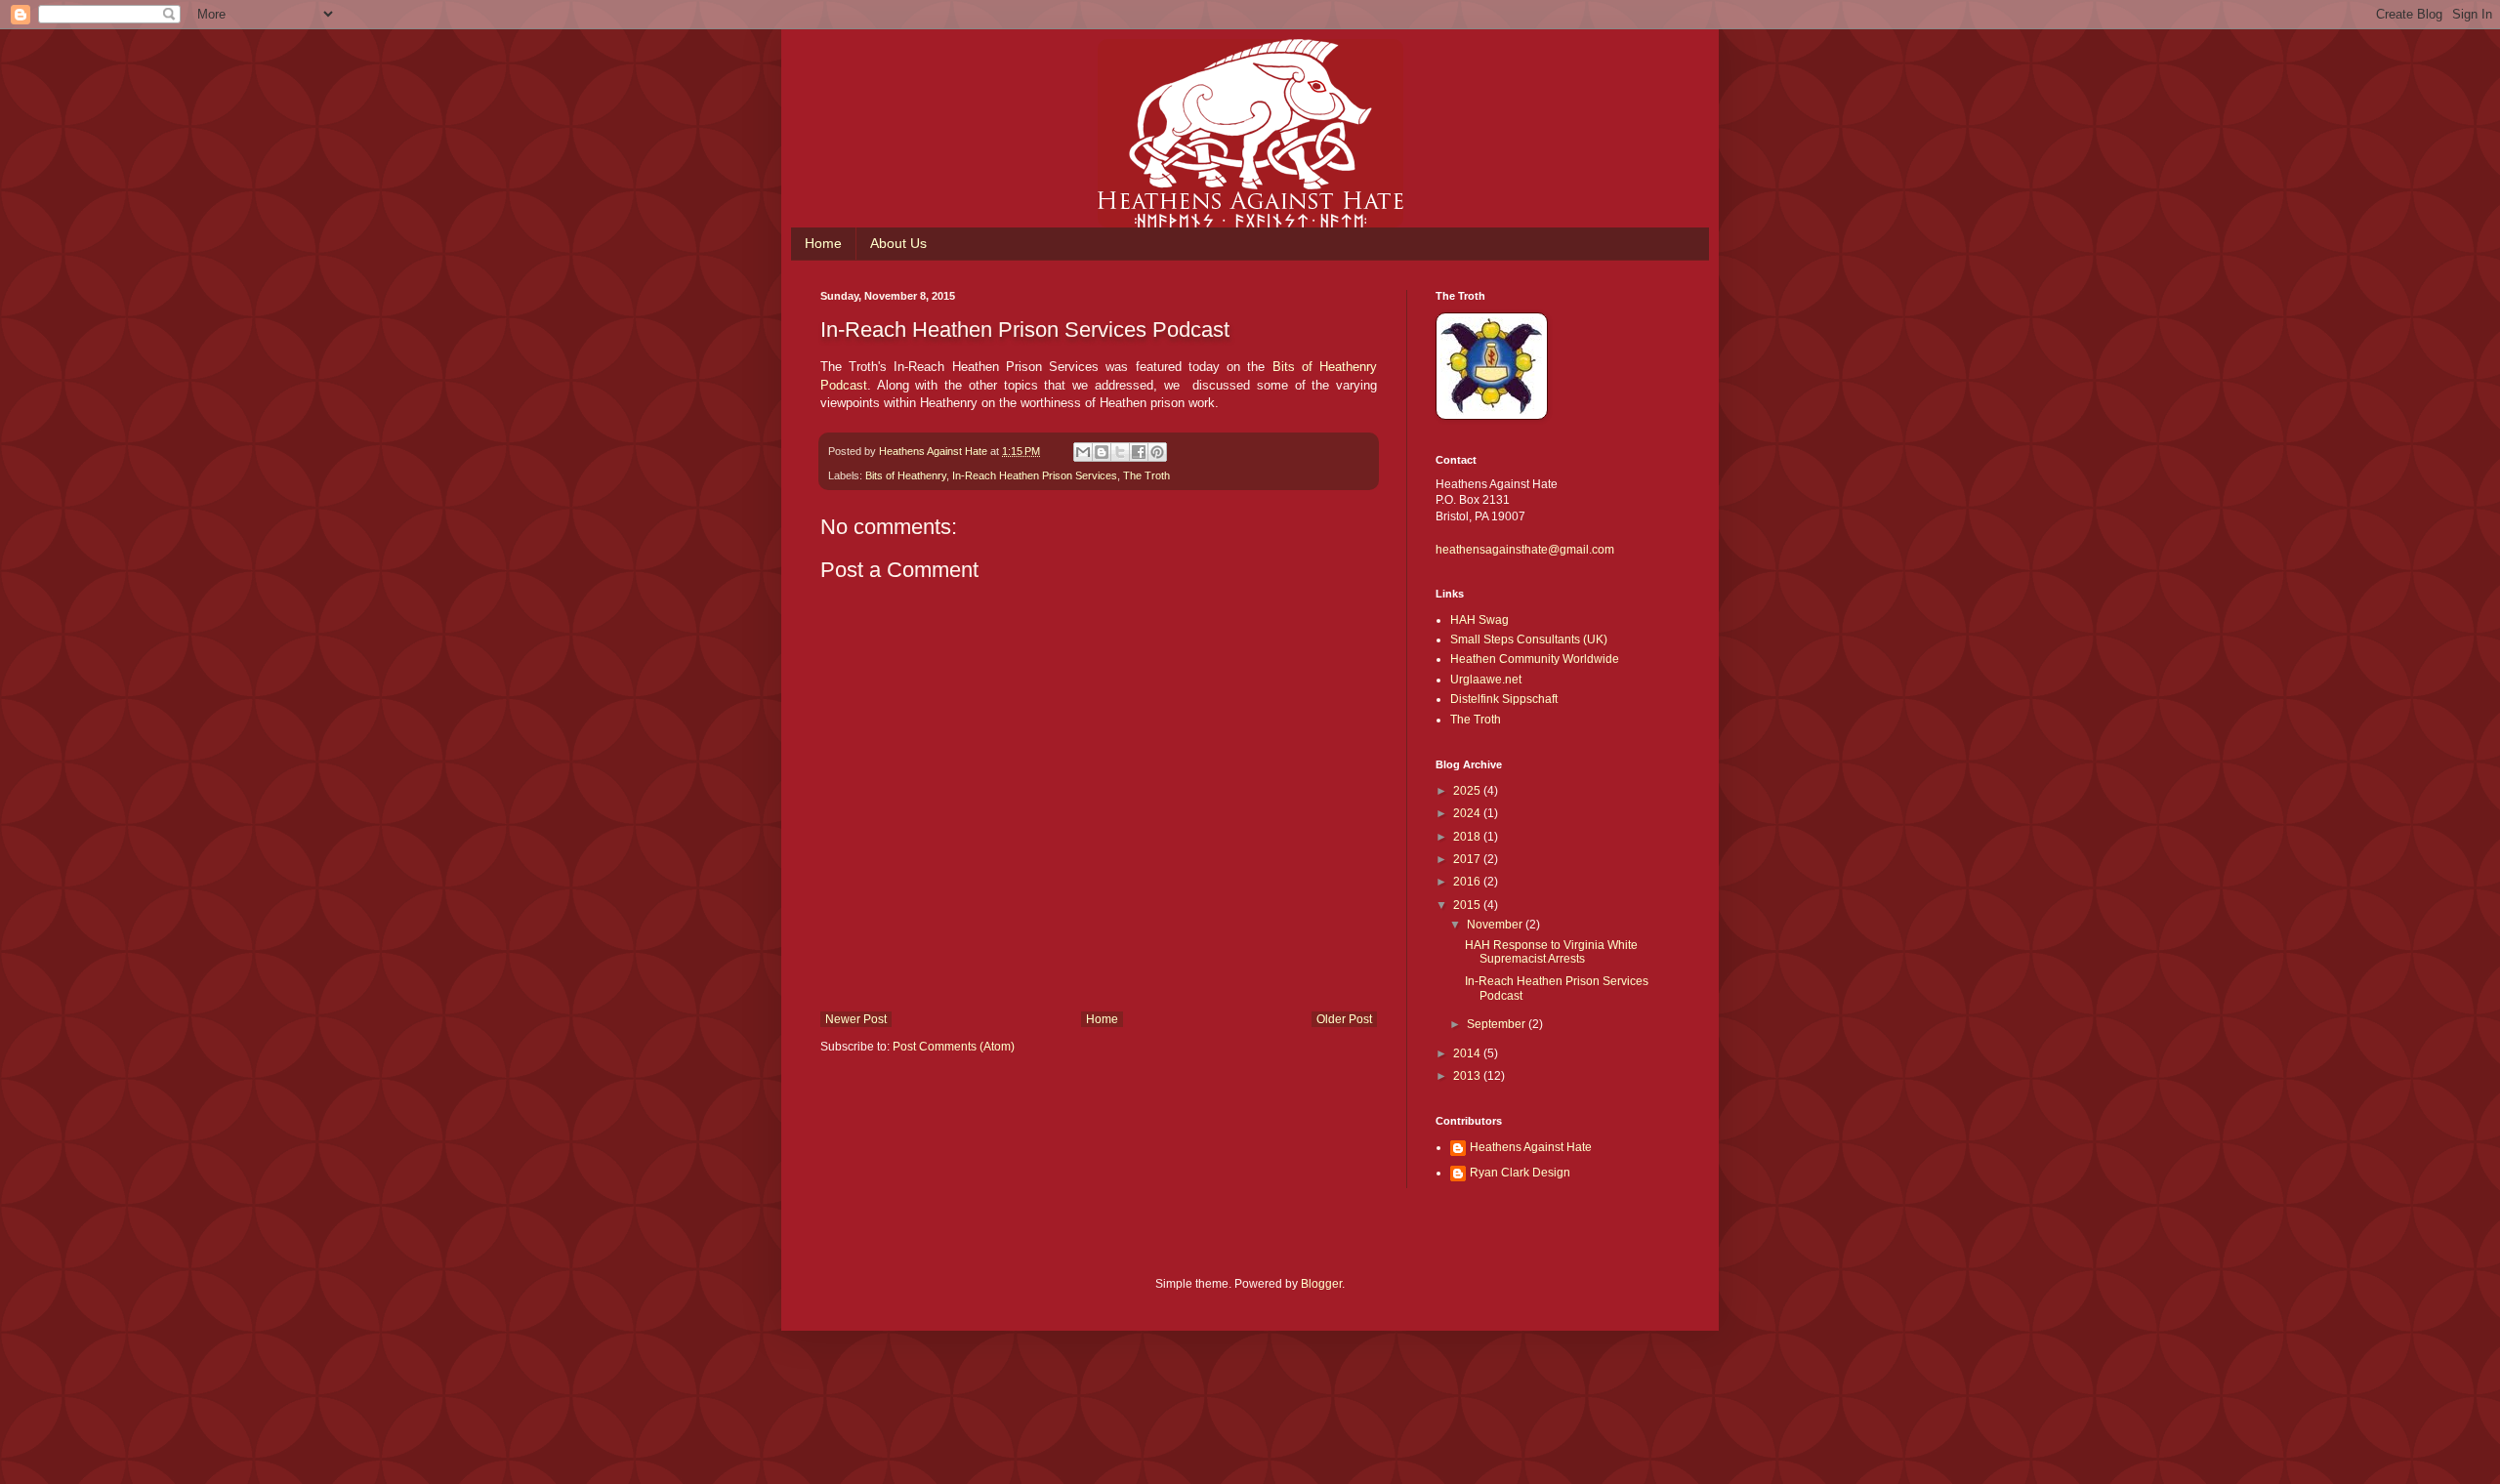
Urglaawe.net (1486, 680)
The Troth (1146, 475)
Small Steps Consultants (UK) (1529, 639)
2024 (1468, 813)
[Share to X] (1120, 452)
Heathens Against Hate (1531, 1147)
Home (823, 243)
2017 (1468, 859)
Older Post (1344, 1019)
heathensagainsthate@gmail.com (1525, 550)
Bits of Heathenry (906, 475)
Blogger (1321, 1284)
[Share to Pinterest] (1157, 452)
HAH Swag (1479, 620)
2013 (1468, 1076)
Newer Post (856, 1019)
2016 (1468, 882)
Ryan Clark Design (1520, 1173)
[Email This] (1083, 452)
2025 (1468, 791)
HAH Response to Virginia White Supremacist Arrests (1551, 952)
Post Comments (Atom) (954, 1047)
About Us (898, 243)
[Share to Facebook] (1139, 452)
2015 (1468, 905)
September (1498, 1024)
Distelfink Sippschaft (1504, 699)
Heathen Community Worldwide (1535, 659)
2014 (1468, 1053)
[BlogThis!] (1102, 452)
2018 (1468, 837)
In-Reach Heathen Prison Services (1035, 475)
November (1496, 925)
